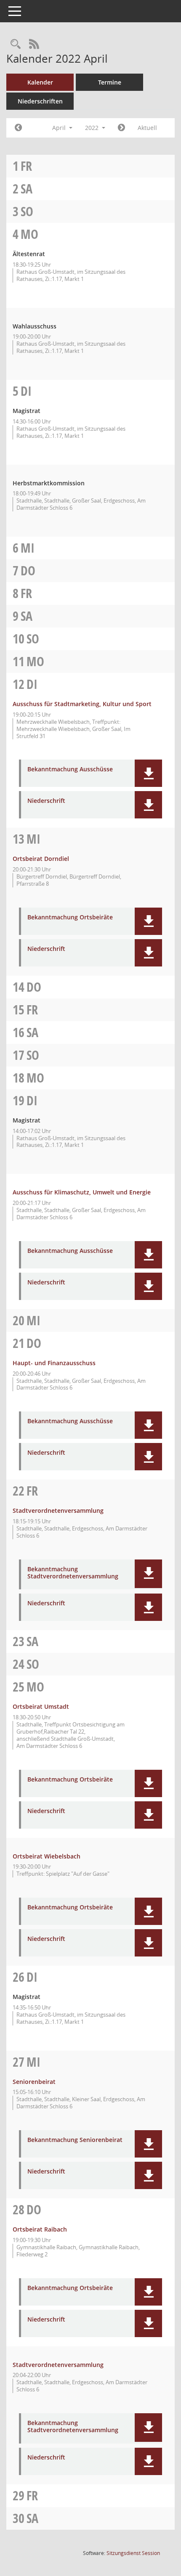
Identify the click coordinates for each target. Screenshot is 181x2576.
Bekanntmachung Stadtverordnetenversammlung (73, 1573)
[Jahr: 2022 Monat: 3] (18, 128)
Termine (110, 82)
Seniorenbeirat (34, 2082)
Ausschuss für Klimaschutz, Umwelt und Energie (82, 1192)
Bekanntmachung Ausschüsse (70, 769)
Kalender (40, 82)
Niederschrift (46, 801)
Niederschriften (40, 101)
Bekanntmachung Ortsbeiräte (70, 917)
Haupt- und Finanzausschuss (54, 1363)
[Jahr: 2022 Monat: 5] (121, 128)
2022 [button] (93, 128)
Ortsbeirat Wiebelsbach (47, 1856)
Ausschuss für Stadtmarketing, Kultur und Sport (82, 704)
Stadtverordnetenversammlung (58, 1510)
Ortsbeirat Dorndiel (41, 859)
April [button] (60, 128)
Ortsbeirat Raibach (40, 2229)
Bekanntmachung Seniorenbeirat (75, 2140)
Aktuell (147, 128)
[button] (148, 773)
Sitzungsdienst (133, 2553)
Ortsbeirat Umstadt (41, 1706)
